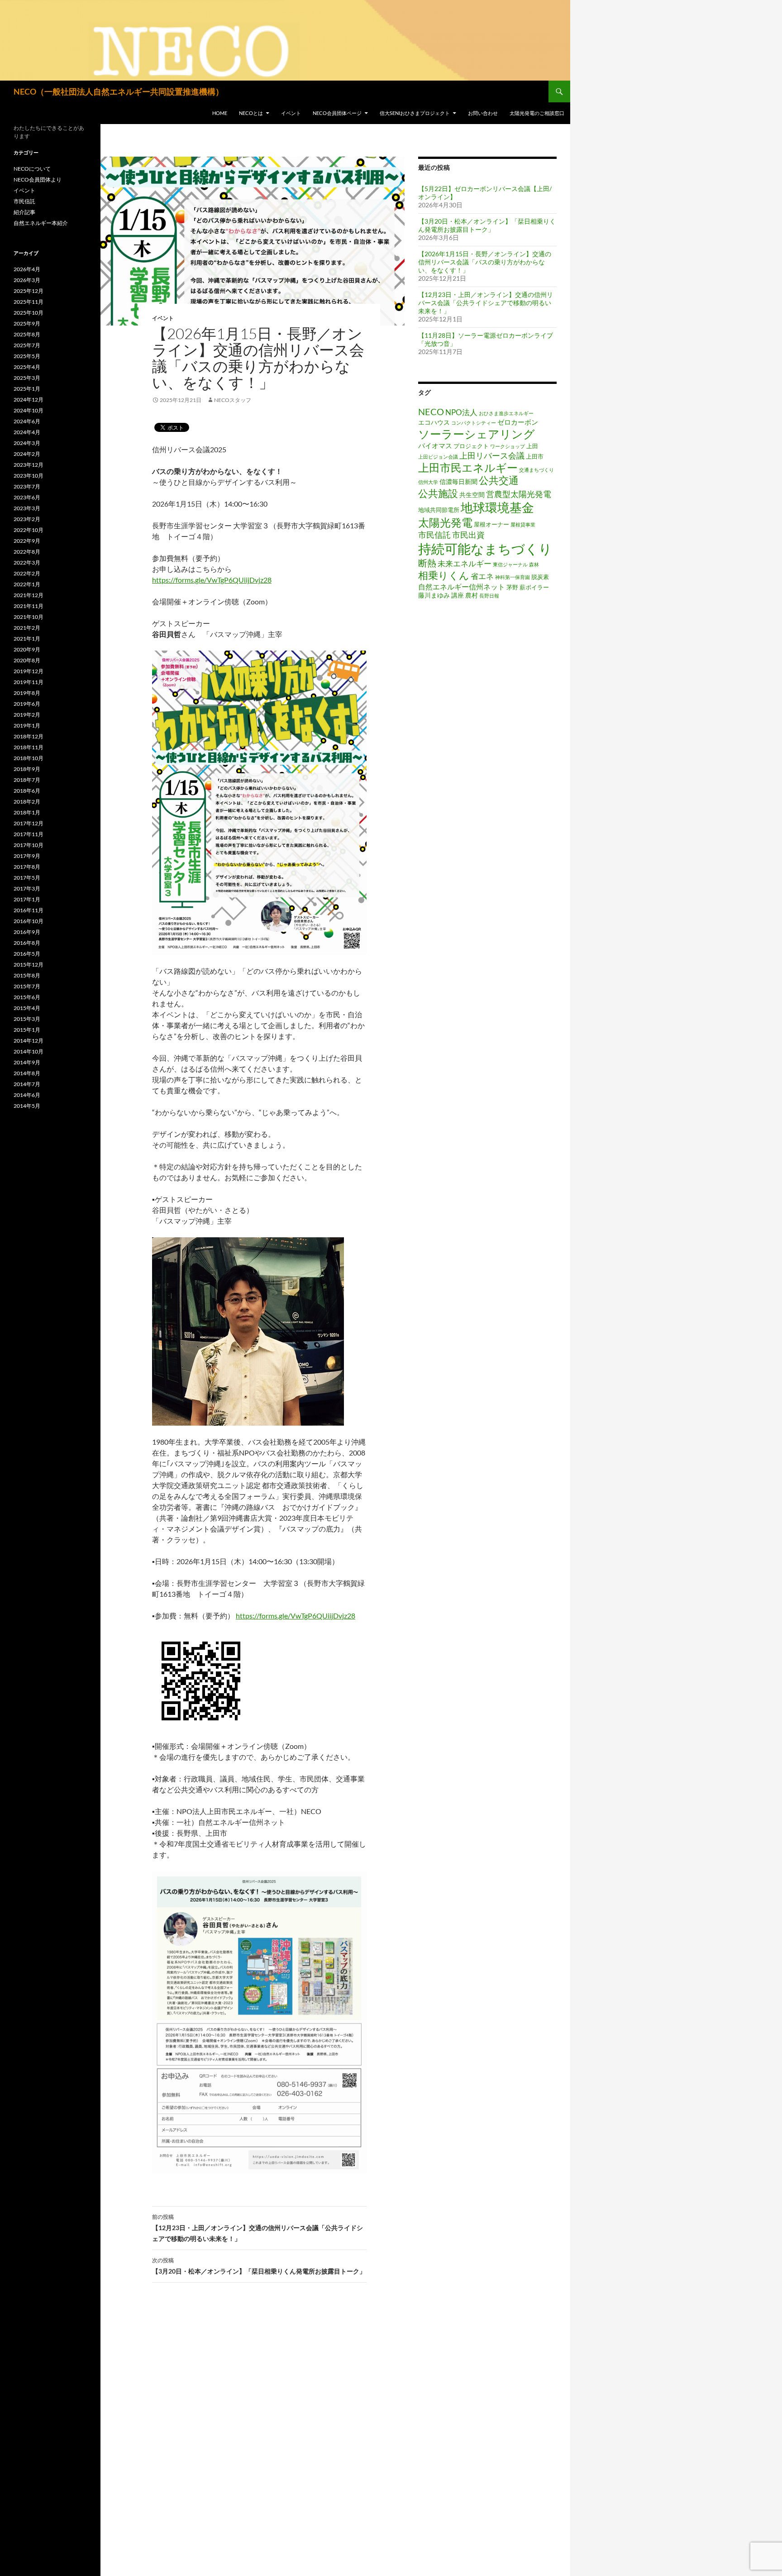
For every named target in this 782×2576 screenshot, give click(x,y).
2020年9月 (27, 649)
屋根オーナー (491, 524)
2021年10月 (29, 617)
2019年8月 (27, 693)
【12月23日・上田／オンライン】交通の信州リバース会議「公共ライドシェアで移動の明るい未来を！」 (257, 2228)
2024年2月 (27, 454)
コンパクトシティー (474, 423)
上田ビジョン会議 (438, 457)
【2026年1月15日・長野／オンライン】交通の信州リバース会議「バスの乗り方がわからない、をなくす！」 (485, 262)
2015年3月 (27, 1019)
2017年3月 (27, 888)
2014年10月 (29, 1051)
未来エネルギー (465, 563)
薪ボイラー (534, 587)
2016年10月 (29, 921)
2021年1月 (27, 639)
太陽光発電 (445, 522)
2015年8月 (27, 975)
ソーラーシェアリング (477, 434)
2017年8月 (27, 867)
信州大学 (428, 482)
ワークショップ (508, 446)
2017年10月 (29, 845)
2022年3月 (27, 563)
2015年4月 (27, 1008)
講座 (458, 595)
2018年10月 (29, 758)
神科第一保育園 (513, 577)
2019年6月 (27, 704)
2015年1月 (27, 1030)
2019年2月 (27, 715)
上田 (532, 446)
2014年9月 (27, 1062)
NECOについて (32, 169)
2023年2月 (27, 519)
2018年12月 (29, 736)
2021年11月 (29, 606)
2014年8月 (27, 1073)
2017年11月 (29, 834)
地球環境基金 (497, 507)
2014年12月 (29, 1041)
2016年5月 (27, 954)
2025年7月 (27, 345)
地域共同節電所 (439, 510)
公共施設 (438, 493)
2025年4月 (27, 367)
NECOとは (251, 113)
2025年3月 (27, 378)
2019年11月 (29, 682)
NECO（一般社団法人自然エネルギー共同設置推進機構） (119, 91)
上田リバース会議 (492, 455)
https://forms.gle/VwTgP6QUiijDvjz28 (212, 580)
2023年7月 (27, 486)
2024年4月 (27, 432)
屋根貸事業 (523, 524)
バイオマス (435, 445)
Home (220, 113)
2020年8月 (27, 660)
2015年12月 (29, 965)
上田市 (535, 457)
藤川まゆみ (434, 595)
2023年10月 (29, 476)
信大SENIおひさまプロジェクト (415, 113)
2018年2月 (27, 802)
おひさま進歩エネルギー (506, 413)
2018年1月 (27, 812)
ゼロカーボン (518, 422)
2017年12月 (29, 823)
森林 (534, 564)
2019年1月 (27, 725)
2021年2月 (27, 628)
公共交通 (499, 480)
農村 (472, 595)
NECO (431, 412)
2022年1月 (27, 584)
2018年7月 (27, 780)
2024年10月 (29, 410)
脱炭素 (540, 577)
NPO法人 (461, 412)
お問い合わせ (483, 113)
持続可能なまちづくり (485, 548)
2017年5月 (27, 878)
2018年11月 (29, 747)
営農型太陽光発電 (519, 494)
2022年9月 (27, 541)
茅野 (512, 587)
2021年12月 (29, 595)
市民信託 (434, 535)
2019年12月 (29, 671)
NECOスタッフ (233, 400)
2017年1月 (27, 899)
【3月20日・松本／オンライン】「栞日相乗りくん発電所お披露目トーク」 (259, 2266)
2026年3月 (27, 280)
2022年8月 (27, 552)
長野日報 (489, 596)
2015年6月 (27, 997)
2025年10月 (29, 313)
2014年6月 (27, 1095)
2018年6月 (27, 791)
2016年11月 (29, 910)
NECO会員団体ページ (337, 113)
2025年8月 (27, 334)
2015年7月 (27, 986)
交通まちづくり (536, 470)
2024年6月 (27, 421)
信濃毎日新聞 (458, 481)
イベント (291, 113)
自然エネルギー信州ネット (462, 587)
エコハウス (434, 422)
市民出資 (468, 535)
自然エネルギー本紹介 (41, 223)
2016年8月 (27, 943)
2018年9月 (27, 769)
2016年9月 (27, 932)
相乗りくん (444, 575)
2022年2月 (27, 573)
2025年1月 (27, 389)
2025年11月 (29, 302)
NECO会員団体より (38, 180)
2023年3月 (27, 508)
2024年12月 (29, 400)
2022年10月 (29, 530)
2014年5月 (27, 1106)
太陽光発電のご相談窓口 (537, 113)
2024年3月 (27, 443)
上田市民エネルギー (468, 468)
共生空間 (472, 495)
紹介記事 (24, 212)
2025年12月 (29, 291)
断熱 (427, 563)
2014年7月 (27, 1084)
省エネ (482, 576)
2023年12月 (29, 465)
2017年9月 (27, 856)
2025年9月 (27, 323)
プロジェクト (471, 446)
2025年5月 (27, 356)
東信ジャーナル (510, 564)
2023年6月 (27, 497)
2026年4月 (27, 269)
